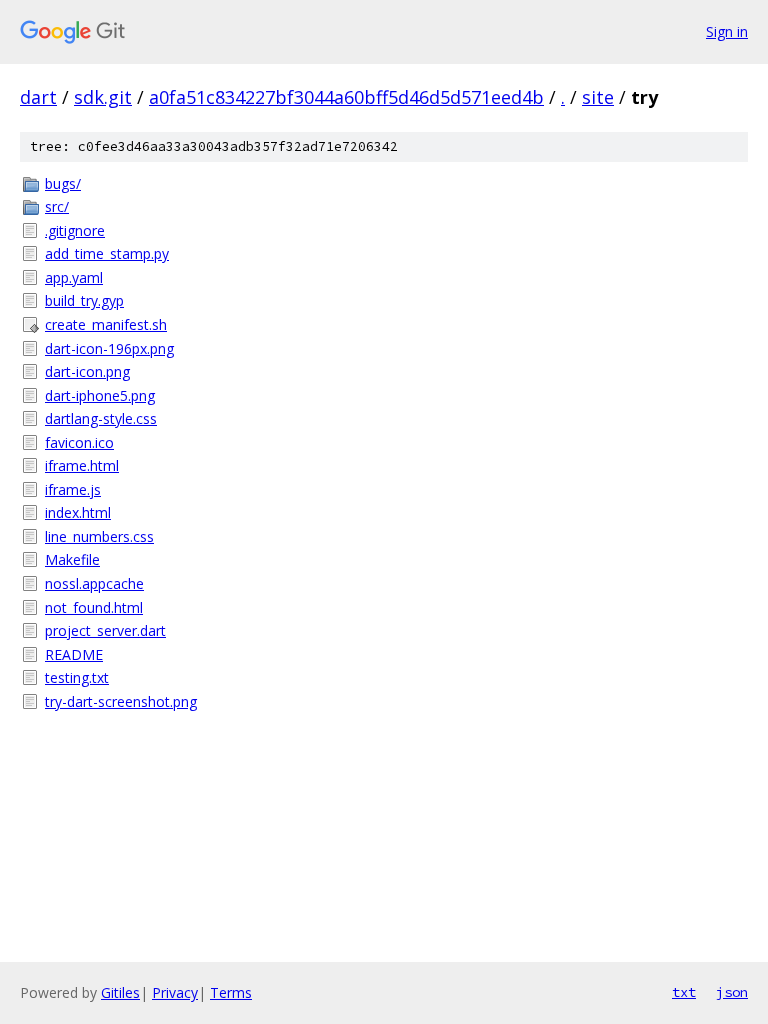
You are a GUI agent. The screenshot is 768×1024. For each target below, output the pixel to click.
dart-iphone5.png (100, 395)
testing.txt (77, 677)
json (732, 992)
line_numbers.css (99, 536)
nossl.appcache (94, 583)
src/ (57, 206)
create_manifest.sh (106, 324)
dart (38, 97)
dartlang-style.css (101, 418)
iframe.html (82, 465)
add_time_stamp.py (107, 253)
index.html (78, 512)
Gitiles (120, 992)
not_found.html (94, 607)
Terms (231, 992)
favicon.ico (79, 442)
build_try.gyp (84, 300)
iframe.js (73, 489)
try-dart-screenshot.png (121, 701)
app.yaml (74, 277)
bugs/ (63, 183)
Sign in (727, 31)
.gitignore (75, 230)
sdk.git (103, 97)
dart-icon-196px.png (109, 348)
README (74, 654)
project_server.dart (105, 630)
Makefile (72, 559)
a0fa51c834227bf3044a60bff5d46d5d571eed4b (346, 97)
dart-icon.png (87, 371)
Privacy (175, 992)
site (598, 97)
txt (684, 992)
